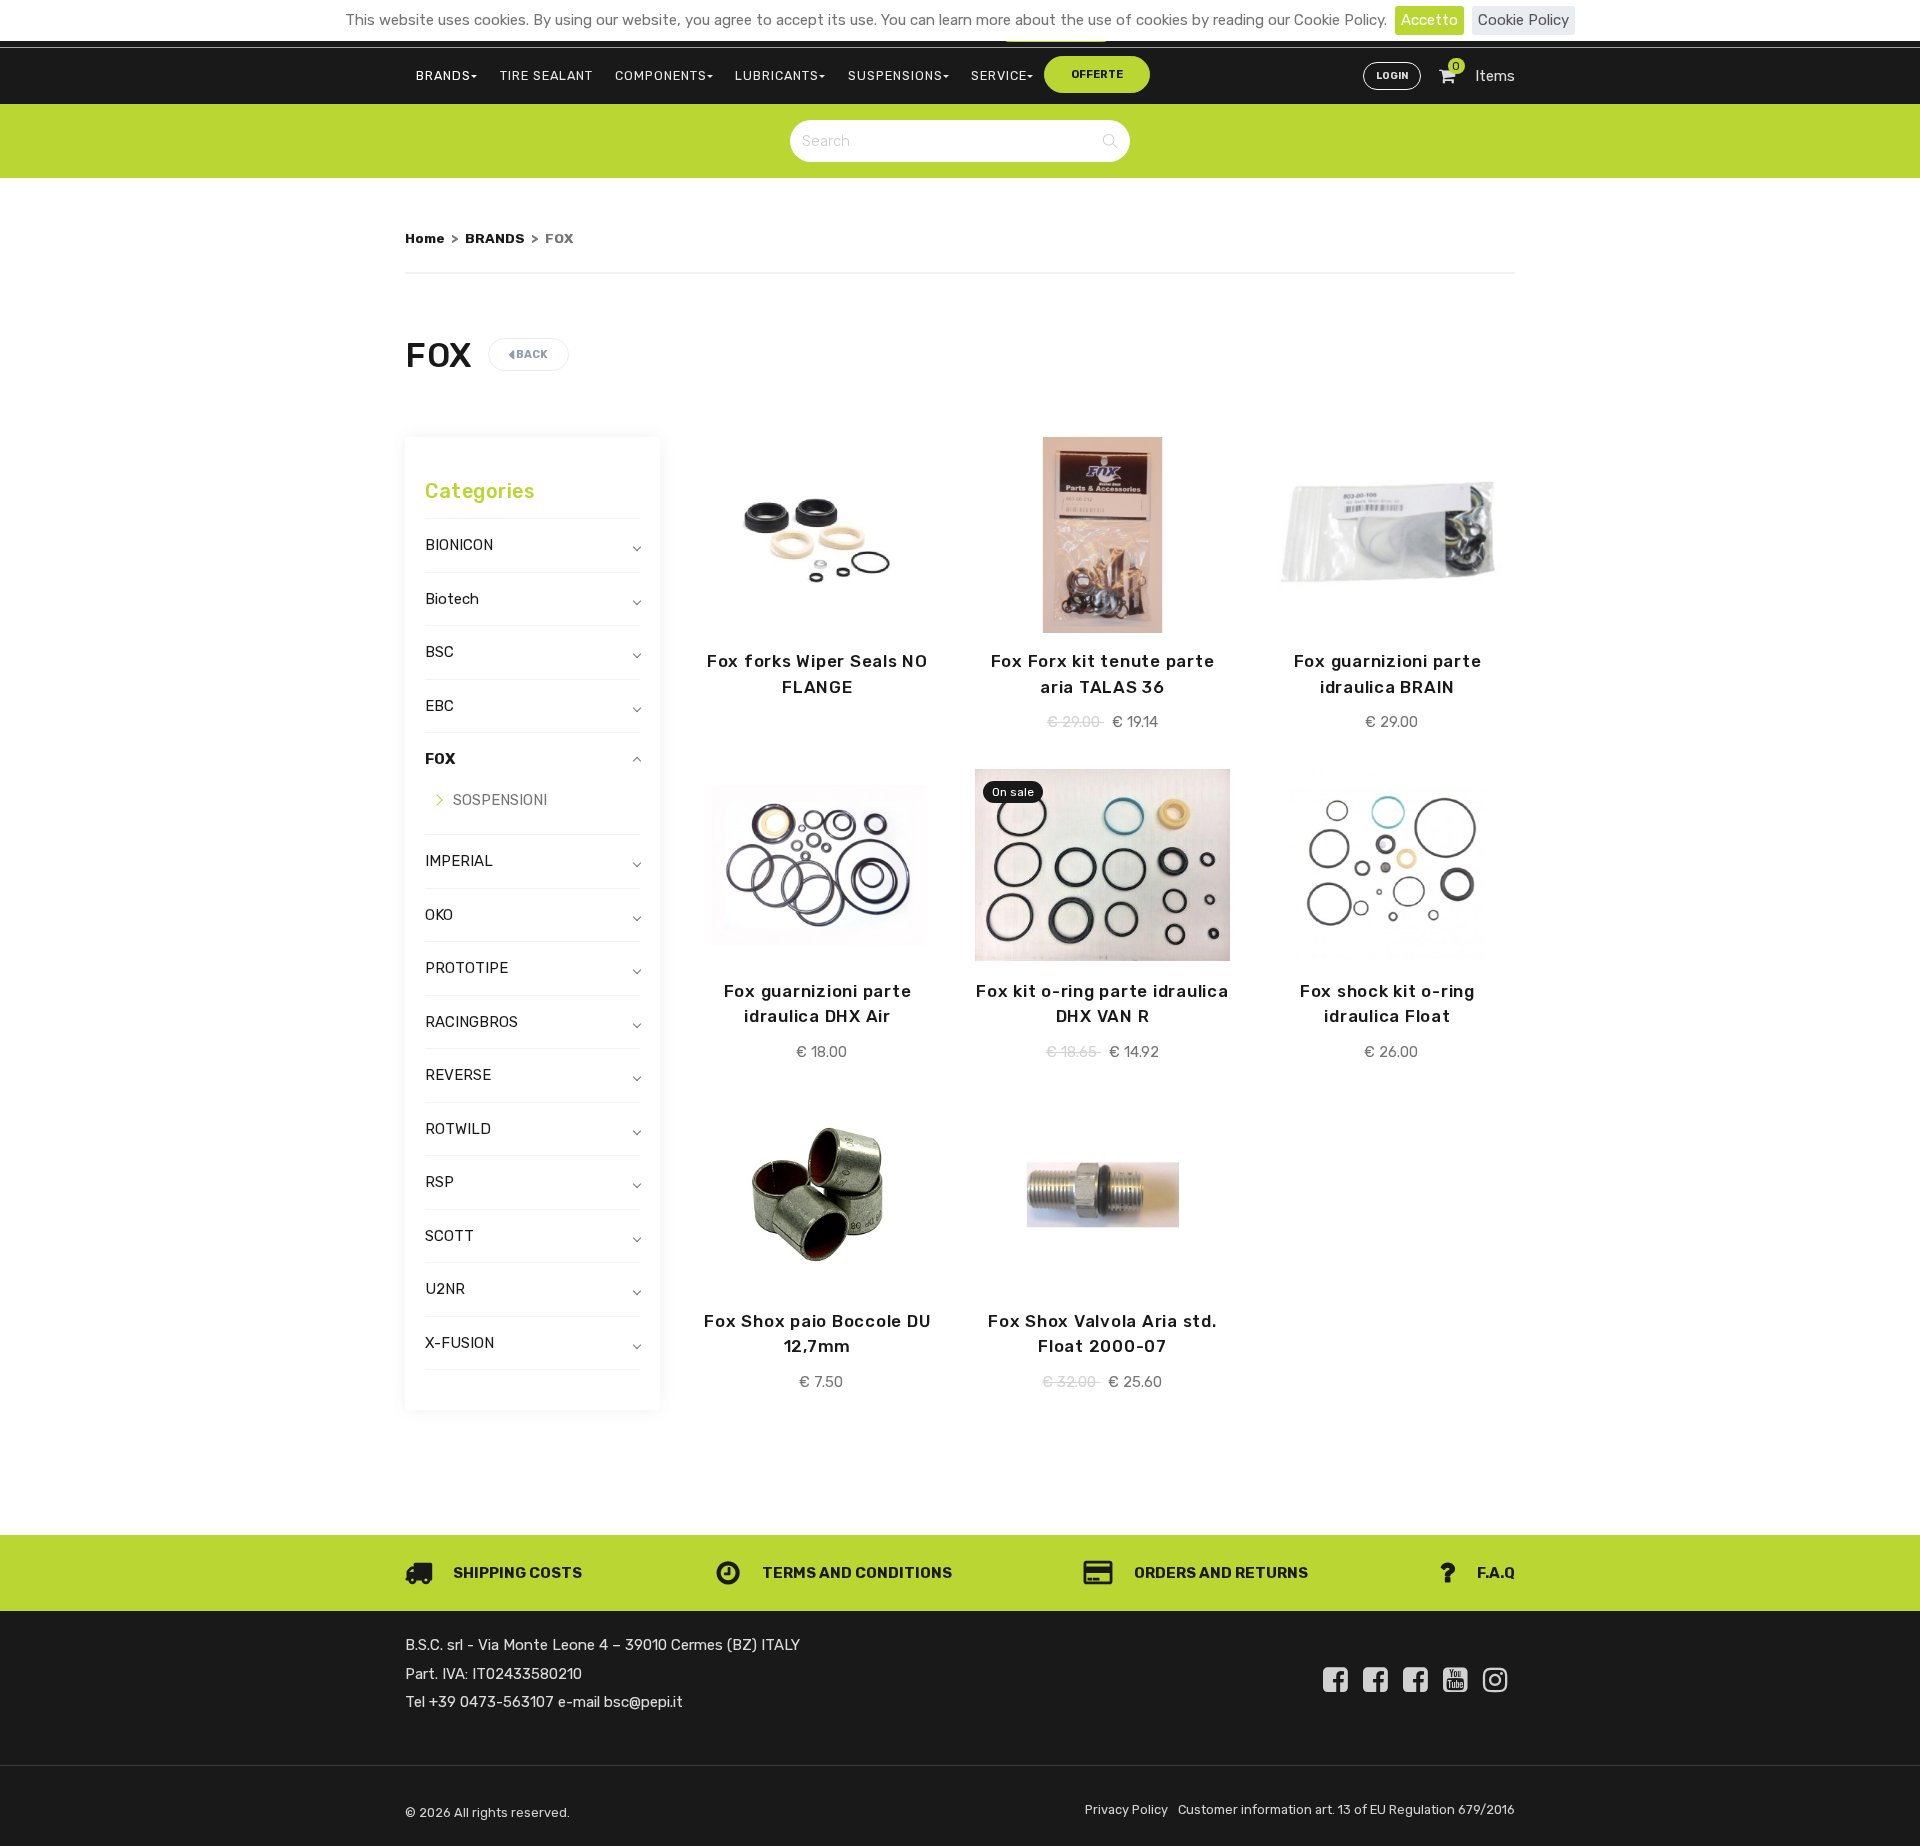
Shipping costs (516, 1573)
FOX (440, 759)
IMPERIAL (459, 861)
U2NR (445, 1289)
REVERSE (458, 1075)
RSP (439, 1182)
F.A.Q (1494, 1573)
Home (425, 238)
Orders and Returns (1219, 1573)
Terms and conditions (855, 1573)
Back (531, 354)
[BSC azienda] (1379, 1680)
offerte (1097, 74)
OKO (439, 915)
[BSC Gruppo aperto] (1339, 1680)
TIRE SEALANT (546, 75)
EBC (439, 706)
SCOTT (449, 1236)
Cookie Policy (1523, 20)
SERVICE (999, 75)
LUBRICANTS (777, 75)
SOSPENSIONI (500, 800)
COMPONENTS (661, 75)
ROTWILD (458, 1129)
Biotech (452, 599)
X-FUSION (459, 1343)
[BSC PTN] (1419, 1680)
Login (1392, 76)
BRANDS (443, 75)
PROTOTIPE (466, 968)
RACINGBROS (471, 1022)
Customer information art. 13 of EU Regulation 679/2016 (1346, 1809)
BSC (439, 652)
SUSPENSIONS (895, 75)
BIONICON (459, 545)
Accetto (1429, 20)
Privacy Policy (1126, 1809)
